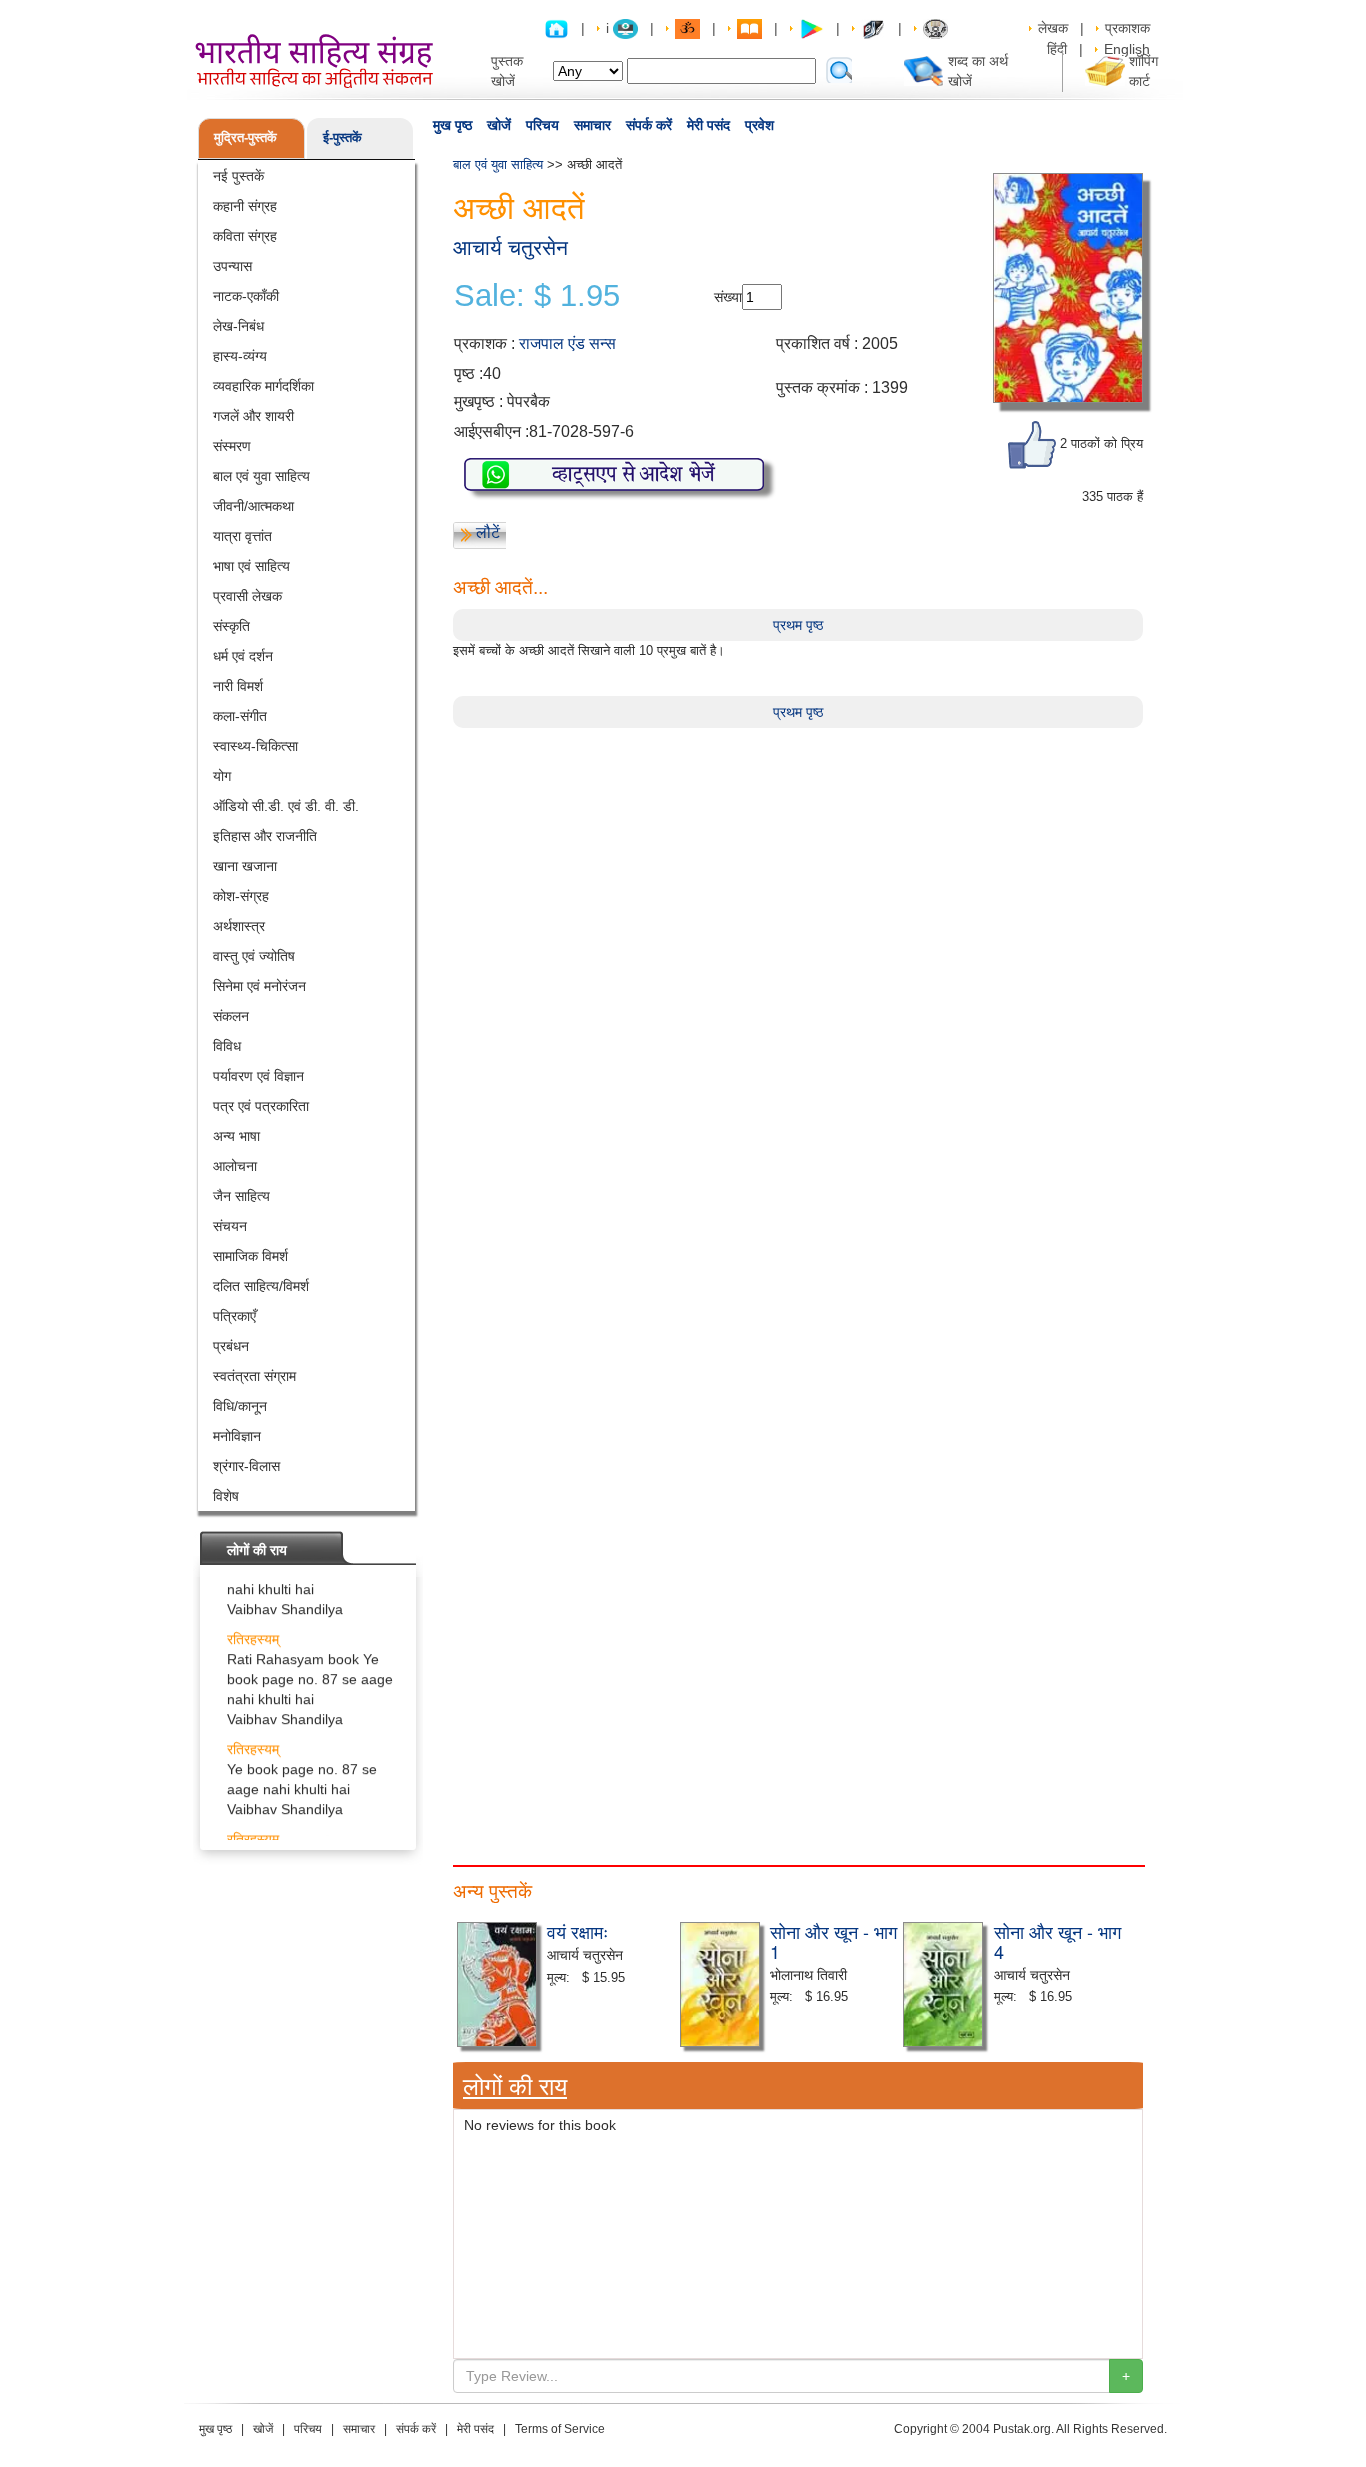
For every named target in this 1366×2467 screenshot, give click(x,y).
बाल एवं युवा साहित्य (261, 476)
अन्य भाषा (236, 1136)
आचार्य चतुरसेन (510, 247)
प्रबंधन (231, 1346)
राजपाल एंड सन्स (567, 343)
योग (222, 776)
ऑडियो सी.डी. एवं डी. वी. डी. (286, 806)
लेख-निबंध (238, 326)
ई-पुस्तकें (342, 137)
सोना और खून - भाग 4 (1057, 1941)
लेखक (1053, 28)
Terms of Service (560, 2429)
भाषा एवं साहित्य (251, 566)
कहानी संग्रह (245, 206)
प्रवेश (759, 125)
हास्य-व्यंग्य (240, 356)
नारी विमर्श (238, 686)
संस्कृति (231, 626)
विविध (227, 1046)
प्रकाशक (1127, 28)
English (1127, 49)
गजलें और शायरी (253, 416)
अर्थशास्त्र (239, 926)
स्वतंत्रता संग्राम (254, 1376)
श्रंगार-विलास (246, 1466)
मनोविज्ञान (237, 1436)
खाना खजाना (245, 866)
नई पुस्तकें (238, 176)
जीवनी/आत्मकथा (253, 506)
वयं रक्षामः (577, 1931)
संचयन (230, 1226)
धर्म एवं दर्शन (243, 656)
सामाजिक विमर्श (250, 1256)
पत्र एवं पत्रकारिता (261, 1106)
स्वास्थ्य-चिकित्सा (255, 746)
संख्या (728, 297)
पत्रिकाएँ (234, 1316)
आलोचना (235, 1166)
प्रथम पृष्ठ (798, 625)
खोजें (499, 125)
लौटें (488, 532)
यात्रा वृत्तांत (242, 536)
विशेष (226, 1496)
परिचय (542, 125)
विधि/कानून (240, 1406)
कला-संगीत (240, 716)
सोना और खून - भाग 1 (833, 1941)
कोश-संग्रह (241, 896)
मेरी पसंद (708, 125)
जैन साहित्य (241, 1196)
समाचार (592, 125)
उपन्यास (232, 266)
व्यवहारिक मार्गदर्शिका (263, 386)
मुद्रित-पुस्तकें (245, 137)
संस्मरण (232, 446)
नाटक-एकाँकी (246, 296)
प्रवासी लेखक (247, 596)
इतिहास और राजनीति (265, 836)
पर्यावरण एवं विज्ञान (258, 1076)
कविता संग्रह (245, 236)
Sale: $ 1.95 (537, 296)
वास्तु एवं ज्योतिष (254, 956)
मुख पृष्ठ (452, 125)
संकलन (231, 1016)
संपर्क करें (649, 125)
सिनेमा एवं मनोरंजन (259, 986)
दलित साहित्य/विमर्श (261, 1286)
